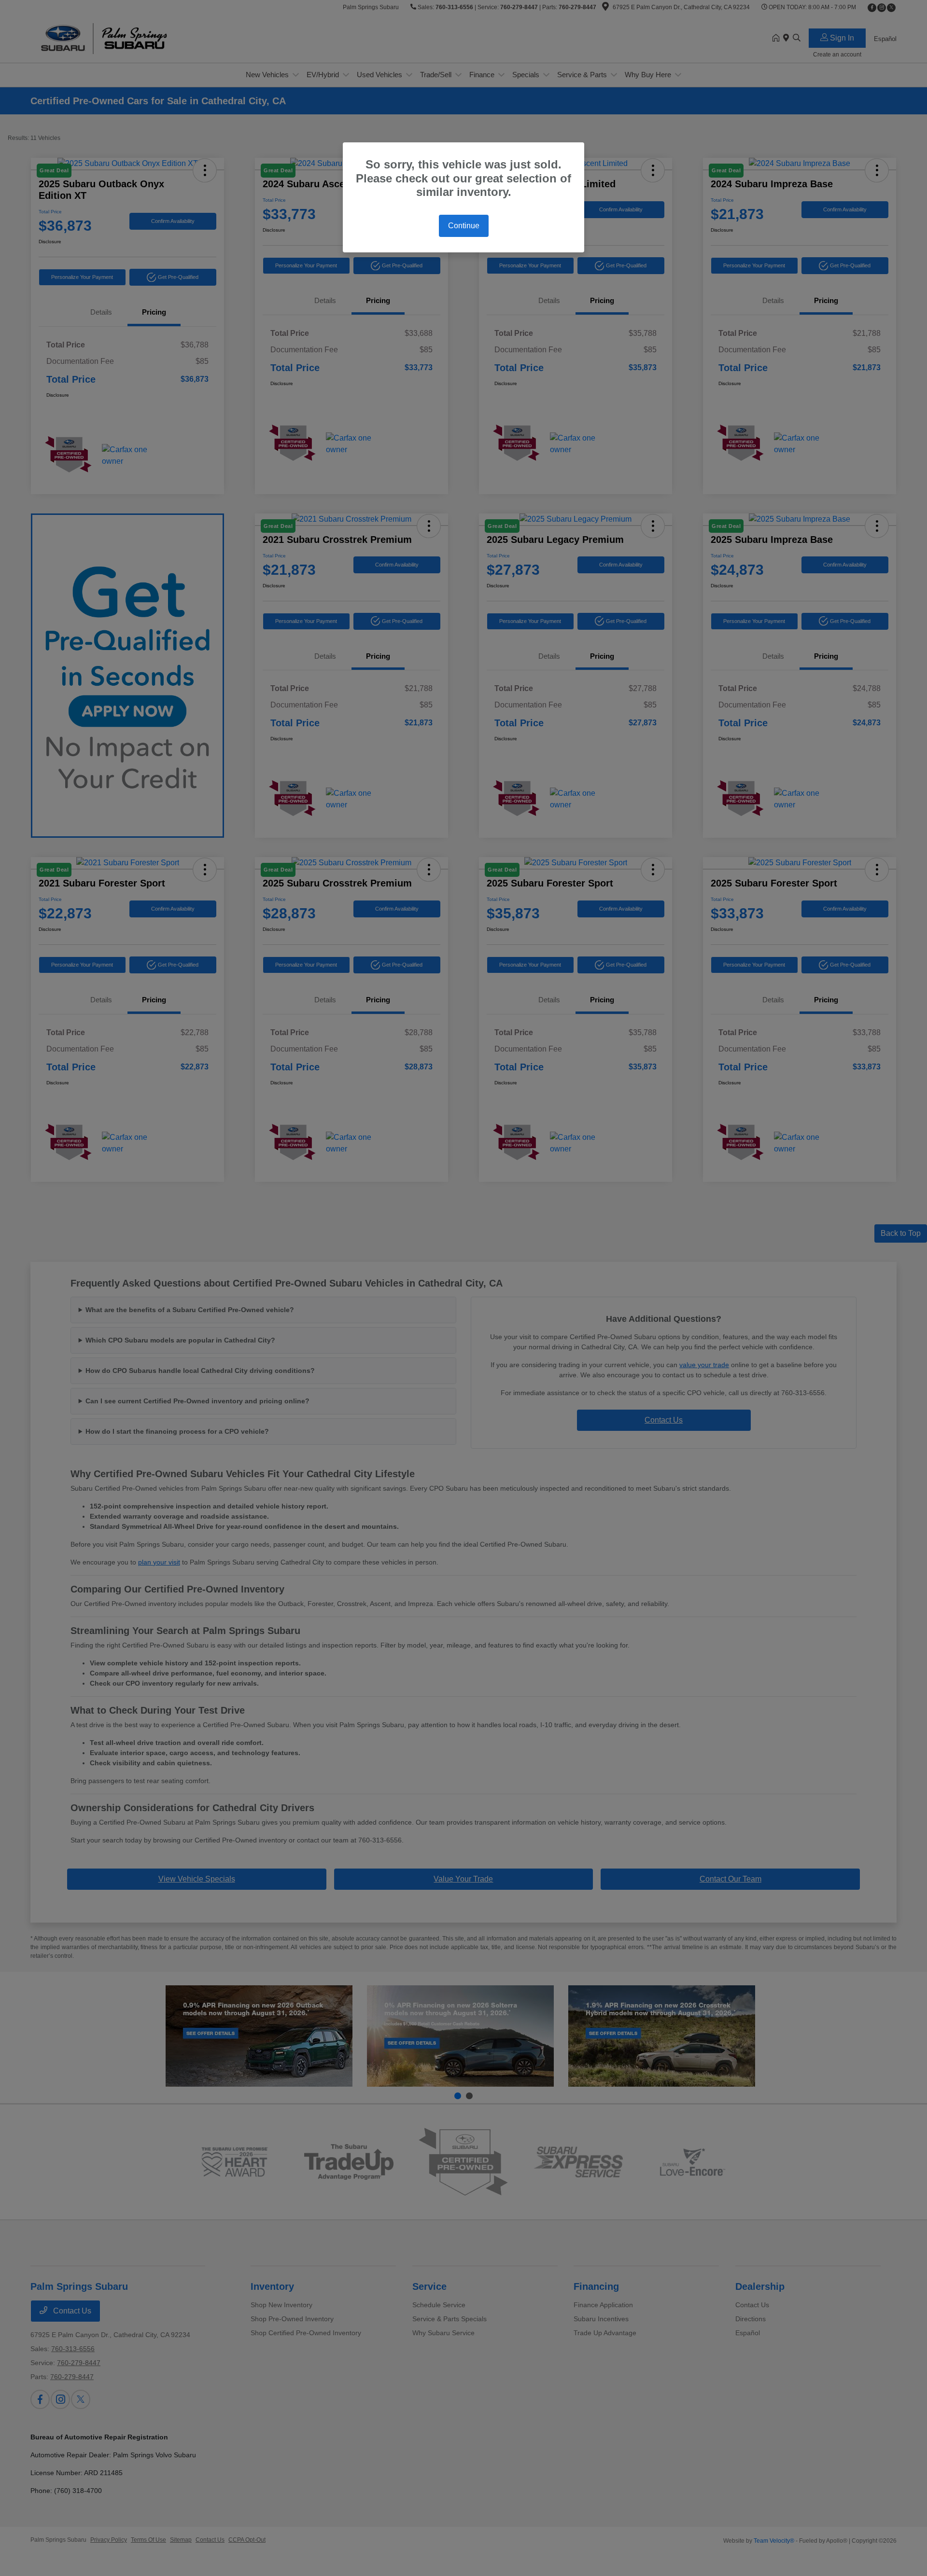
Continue (464, 226)
